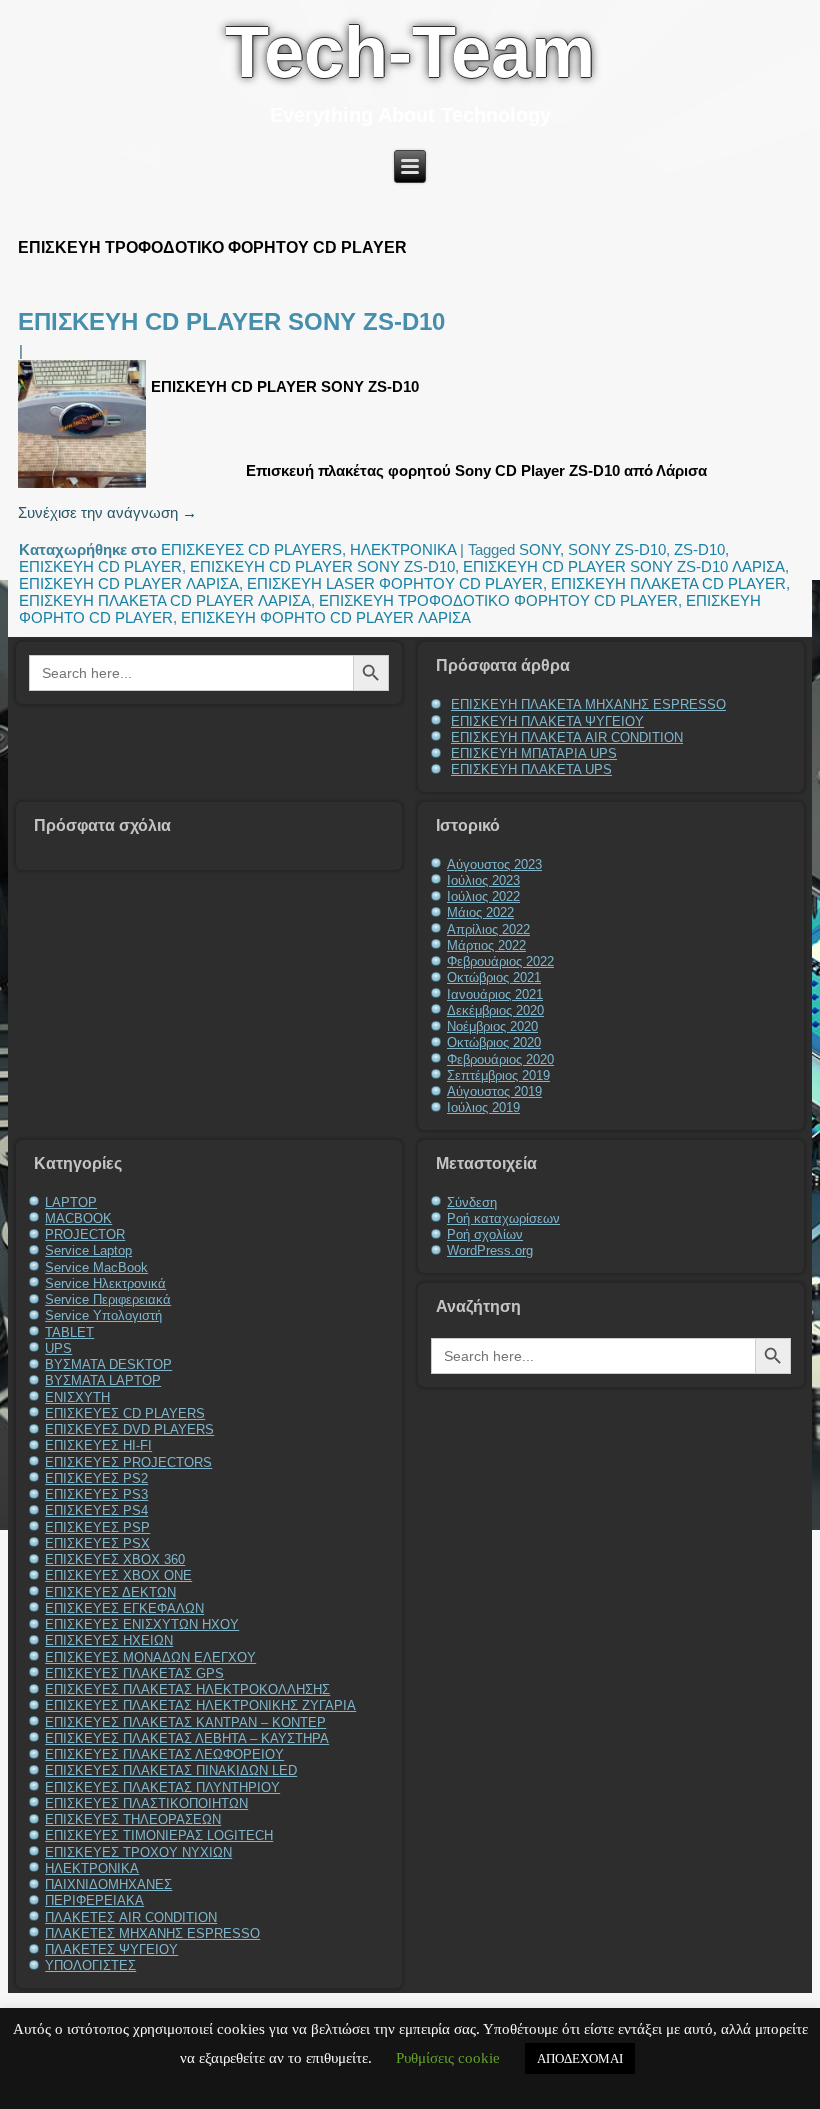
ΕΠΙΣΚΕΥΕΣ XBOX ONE (118, 1575)
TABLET (69, 1332)
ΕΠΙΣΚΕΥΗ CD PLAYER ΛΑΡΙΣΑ (129, 583)
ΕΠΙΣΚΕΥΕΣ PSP (97, 1527)
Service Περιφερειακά (108, 1299)
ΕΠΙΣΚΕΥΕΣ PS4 (96, 1510)
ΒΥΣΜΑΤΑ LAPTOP (103, 1380)
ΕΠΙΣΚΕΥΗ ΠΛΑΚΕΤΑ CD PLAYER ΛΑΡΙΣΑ (165, 600)
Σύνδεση (472, 1202)
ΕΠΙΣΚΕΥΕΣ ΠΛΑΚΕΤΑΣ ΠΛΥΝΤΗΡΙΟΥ (162, 1787)
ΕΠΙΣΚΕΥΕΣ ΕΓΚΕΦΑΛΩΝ (124, 1608)
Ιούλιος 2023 (483, 880)
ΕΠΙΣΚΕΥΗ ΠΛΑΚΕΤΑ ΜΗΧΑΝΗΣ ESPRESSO (588, 704)
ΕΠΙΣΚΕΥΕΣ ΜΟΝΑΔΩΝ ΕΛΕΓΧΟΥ (150, 1657)
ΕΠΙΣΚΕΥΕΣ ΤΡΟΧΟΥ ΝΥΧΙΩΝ (138, 1852)
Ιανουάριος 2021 (495, 994)
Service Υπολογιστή (103, 1315)
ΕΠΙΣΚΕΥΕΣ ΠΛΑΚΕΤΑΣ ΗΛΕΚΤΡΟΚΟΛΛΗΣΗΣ (187, 1689)
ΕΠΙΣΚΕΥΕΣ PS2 (96, 1478)
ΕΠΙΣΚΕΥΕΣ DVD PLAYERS (129, 1429)
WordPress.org (490, 1250)
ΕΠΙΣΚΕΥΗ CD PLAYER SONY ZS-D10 (231, 321)
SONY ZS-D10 (617, 549)
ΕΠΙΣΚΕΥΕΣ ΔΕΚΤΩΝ (110, 1592)
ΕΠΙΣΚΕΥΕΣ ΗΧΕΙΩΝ (109, 1640)
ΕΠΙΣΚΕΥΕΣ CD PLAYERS (251, 549)
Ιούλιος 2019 (483, 1107)
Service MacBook (96, 1267)
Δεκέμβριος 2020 (495, 1010)
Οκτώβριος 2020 (494, 1042)
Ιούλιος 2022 (483, 896)
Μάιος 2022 (480, 912)
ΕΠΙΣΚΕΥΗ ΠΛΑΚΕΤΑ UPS (531, 769)
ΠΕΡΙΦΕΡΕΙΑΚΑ (94, 1900)
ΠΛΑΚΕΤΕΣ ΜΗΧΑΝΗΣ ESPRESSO (152, 1933)
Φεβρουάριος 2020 (500, 1059)
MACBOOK (78, 1218)
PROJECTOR (85, 1234)
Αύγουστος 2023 (494, 864)
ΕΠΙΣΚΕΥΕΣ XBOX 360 (115, 1559)
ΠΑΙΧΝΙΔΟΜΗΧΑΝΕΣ (108, 1884)
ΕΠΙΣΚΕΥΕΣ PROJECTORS (128, 1462)
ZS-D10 (699, 549)
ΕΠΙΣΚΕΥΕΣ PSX (97, 1543)
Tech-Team (410, 52)
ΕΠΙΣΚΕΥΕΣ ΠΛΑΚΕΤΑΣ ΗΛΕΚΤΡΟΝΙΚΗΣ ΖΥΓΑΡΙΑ (200, 1705)
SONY (539, 549)
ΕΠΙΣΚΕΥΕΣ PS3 (96, 1494)
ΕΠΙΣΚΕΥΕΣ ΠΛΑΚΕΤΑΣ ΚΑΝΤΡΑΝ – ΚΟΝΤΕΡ (185, 1722)
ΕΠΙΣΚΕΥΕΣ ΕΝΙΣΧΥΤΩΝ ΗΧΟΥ (142, 1624)
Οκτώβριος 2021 (494, 977)
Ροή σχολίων (485, 1234)
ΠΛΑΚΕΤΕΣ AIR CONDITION (131, 1917)
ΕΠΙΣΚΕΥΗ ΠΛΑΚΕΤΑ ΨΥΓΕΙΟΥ (547, 721)
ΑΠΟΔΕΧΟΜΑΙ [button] (580, 2058)
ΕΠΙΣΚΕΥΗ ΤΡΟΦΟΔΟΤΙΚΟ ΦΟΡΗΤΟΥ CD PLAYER (498, 600)
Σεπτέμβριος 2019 (498, 1075)
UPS (58, 1348)
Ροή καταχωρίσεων (503, 1218)
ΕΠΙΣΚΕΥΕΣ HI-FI (98, 1445)
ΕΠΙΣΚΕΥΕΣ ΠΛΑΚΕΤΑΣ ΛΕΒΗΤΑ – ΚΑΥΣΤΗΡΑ (187, 1738)
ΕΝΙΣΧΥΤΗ (77, 1397)
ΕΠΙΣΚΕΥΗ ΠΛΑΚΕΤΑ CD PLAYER (668, 583)
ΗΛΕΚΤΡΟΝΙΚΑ (403, 549)
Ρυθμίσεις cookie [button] (448, 2058)
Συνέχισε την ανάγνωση (107, 512)
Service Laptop (88, 1250)
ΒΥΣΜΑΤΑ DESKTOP (108, 1364)
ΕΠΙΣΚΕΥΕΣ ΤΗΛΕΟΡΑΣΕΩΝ (133, 1819)
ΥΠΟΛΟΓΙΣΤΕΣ (90, 1965)
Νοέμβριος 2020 (492, 1026)
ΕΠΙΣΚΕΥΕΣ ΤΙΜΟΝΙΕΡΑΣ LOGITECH (159, 1835)
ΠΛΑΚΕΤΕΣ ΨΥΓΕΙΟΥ (111, 1949)
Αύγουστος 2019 (494, 1091)
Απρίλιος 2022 (488, 929)
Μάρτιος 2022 (486, 945)
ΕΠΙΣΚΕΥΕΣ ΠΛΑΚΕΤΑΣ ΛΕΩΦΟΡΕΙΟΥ (164, 1754)
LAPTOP (71, 1202)
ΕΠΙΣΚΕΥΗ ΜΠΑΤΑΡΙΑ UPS (534, 753)
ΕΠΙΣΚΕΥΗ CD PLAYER (100, 566)
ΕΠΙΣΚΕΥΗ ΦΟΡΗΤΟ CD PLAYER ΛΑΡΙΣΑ (326, 617)
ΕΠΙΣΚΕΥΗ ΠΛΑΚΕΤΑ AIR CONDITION (567, 737)
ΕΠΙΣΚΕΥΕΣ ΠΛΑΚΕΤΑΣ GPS (134, 1673)
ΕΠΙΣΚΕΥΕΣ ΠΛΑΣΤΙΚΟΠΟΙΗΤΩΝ (146, 1803)
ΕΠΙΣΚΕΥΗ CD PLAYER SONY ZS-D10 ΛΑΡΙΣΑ (624, 566)
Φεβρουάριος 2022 (500, 961)
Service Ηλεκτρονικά (105, 1283)
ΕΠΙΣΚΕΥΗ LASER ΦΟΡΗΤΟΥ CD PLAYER (395, 583)
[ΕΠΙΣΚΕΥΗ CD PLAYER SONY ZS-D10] (84, 487)
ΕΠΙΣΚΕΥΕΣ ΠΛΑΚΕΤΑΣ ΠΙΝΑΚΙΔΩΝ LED (171, 1770)
